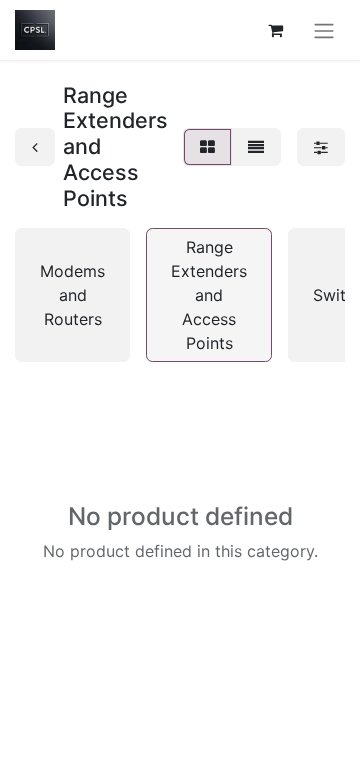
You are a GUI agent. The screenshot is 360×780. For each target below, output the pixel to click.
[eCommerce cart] (275, 30)
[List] (256, 147)
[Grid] (207, 147)
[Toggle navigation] (324, 30)
